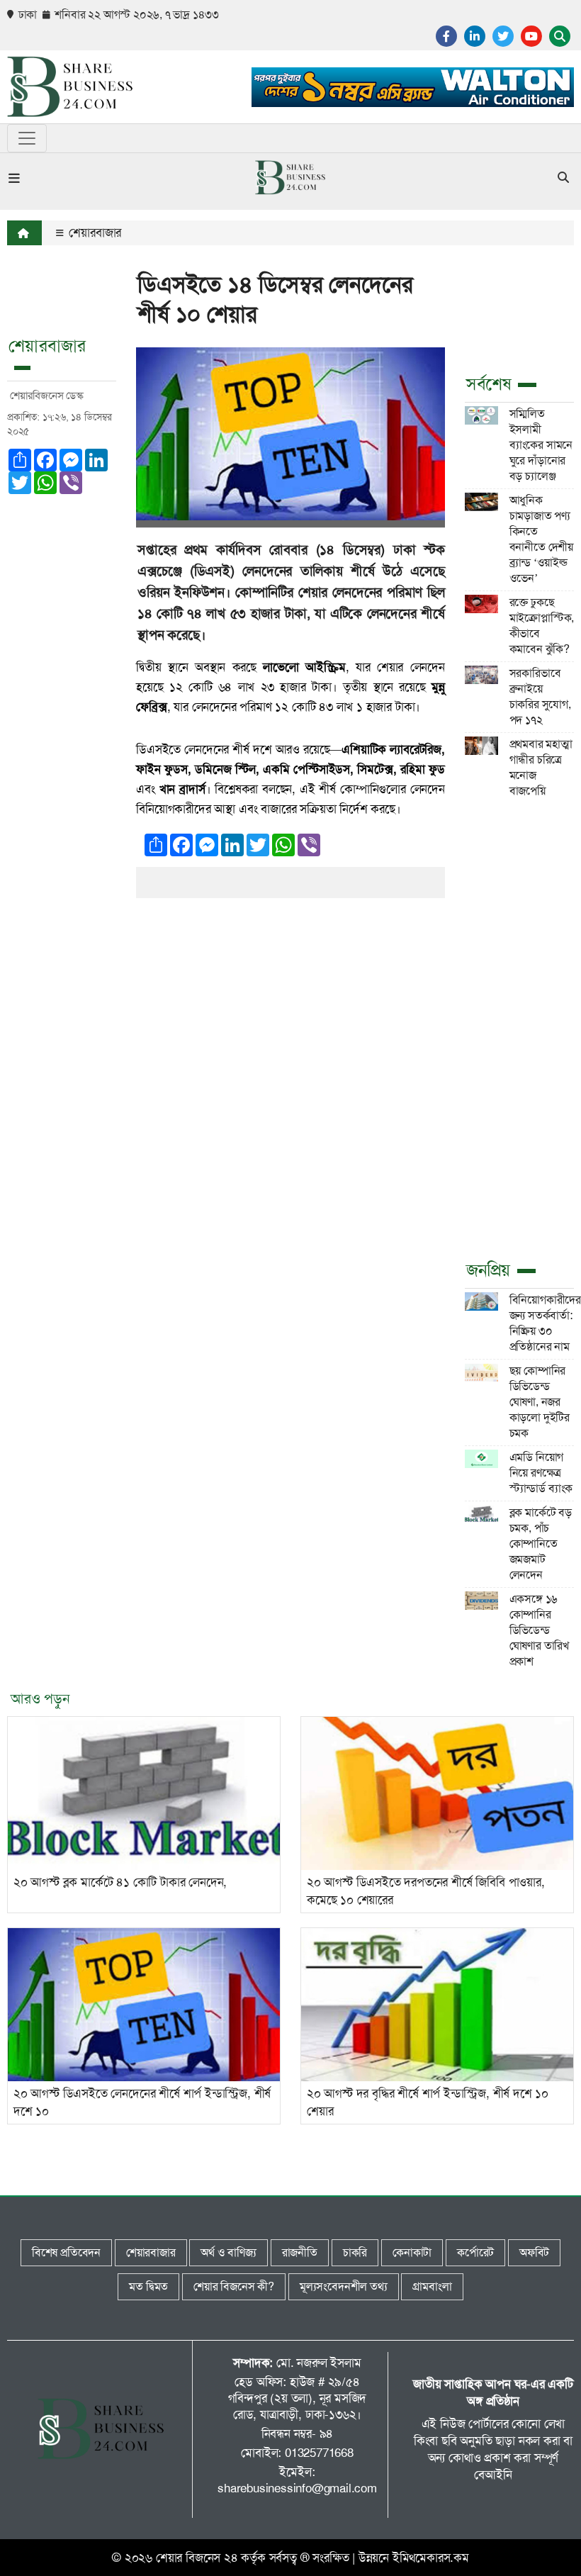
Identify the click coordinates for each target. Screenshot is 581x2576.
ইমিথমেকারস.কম (431, 2558)
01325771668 (319, 2453)
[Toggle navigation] (27, 138)
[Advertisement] (519, 1027)
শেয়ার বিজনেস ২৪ (197, 2558)
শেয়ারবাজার (94, 233)
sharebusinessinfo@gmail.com (297, 2488)
